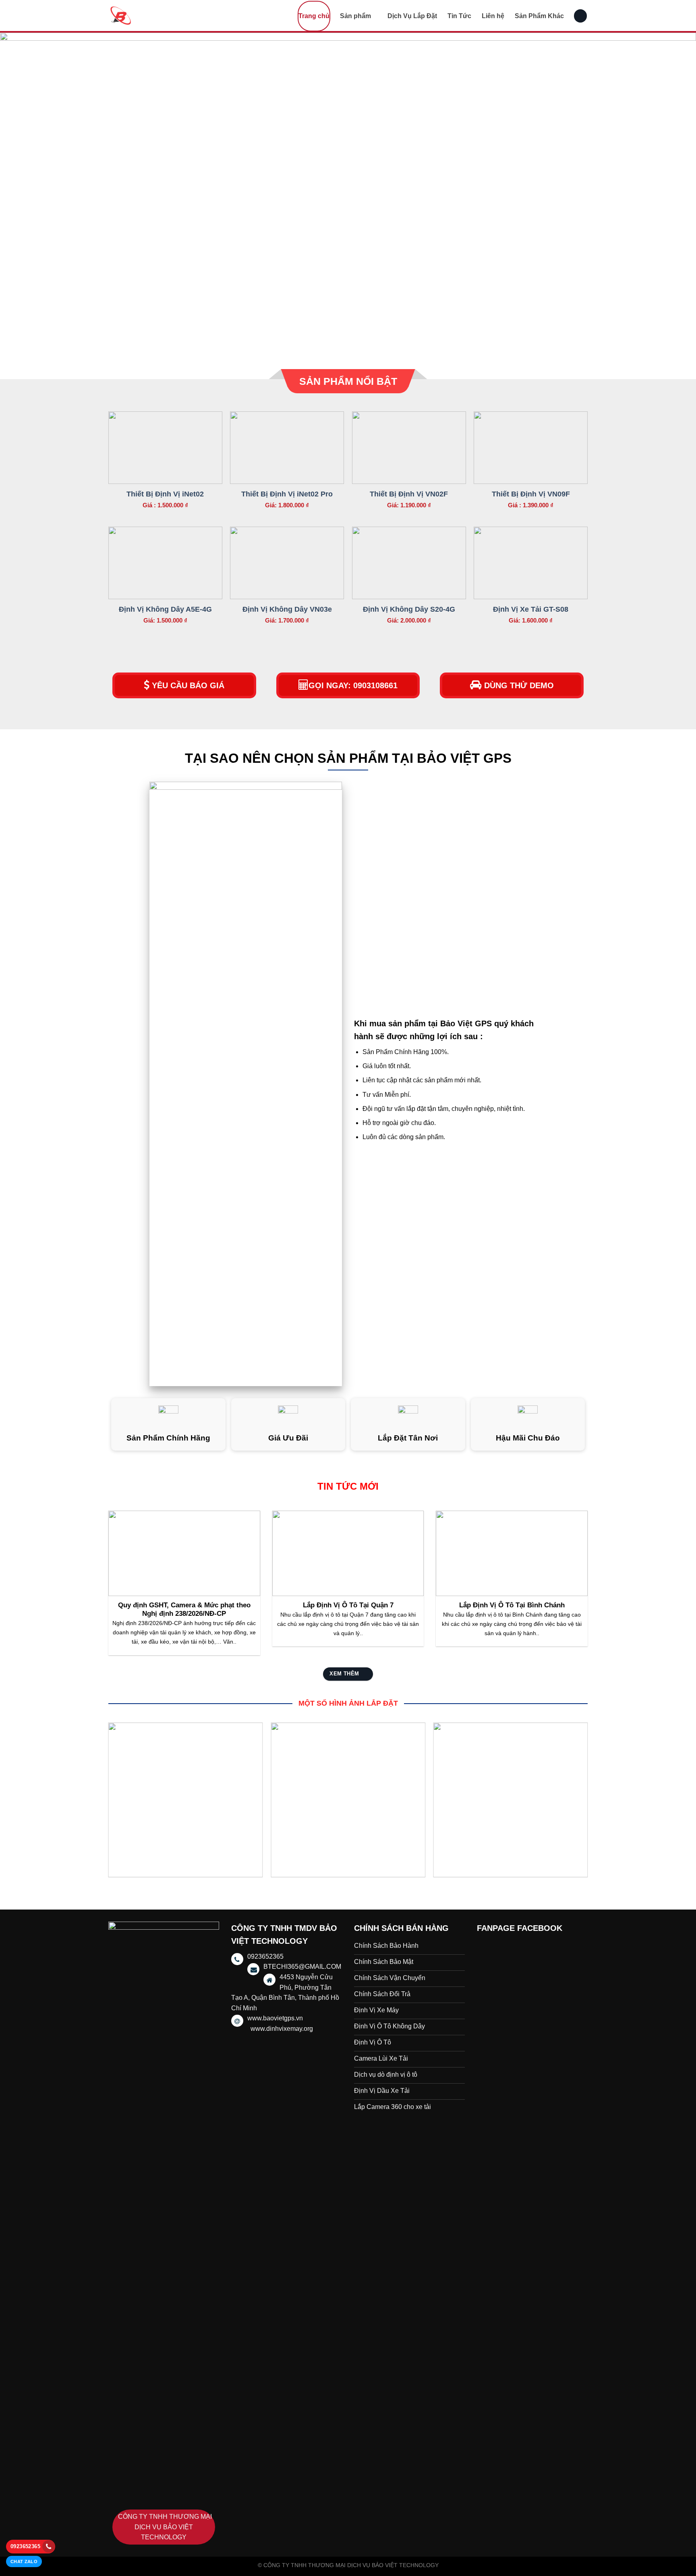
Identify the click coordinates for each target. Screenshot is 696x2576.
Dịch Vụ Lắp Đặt (412, 16)
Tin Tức (459, 16)
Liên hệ (493, 16)
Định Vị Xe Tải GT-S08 (531, 609)
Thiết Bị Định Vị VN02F (409, 494)
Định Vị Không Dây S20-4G (409, 609)
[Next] (672, 196)
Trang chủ (314, 16)
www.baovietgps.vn (275, 2018)
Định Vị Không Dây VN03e (287, 609)
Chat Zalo (24, 2561)
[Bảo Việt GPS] (149, 16)
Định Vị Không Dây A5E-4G (165, 609)
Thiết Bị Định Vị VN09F (531, 494)
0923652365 (25, 2546)
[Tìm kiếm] (580, 16)
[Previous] (24, 196)
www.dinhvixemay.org (282, 2029)
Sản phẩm (355, 16)
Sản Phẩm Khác (539, 16)
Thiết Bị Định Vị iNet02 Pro (287, 494)
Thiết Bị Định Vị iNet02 (165, 494)
